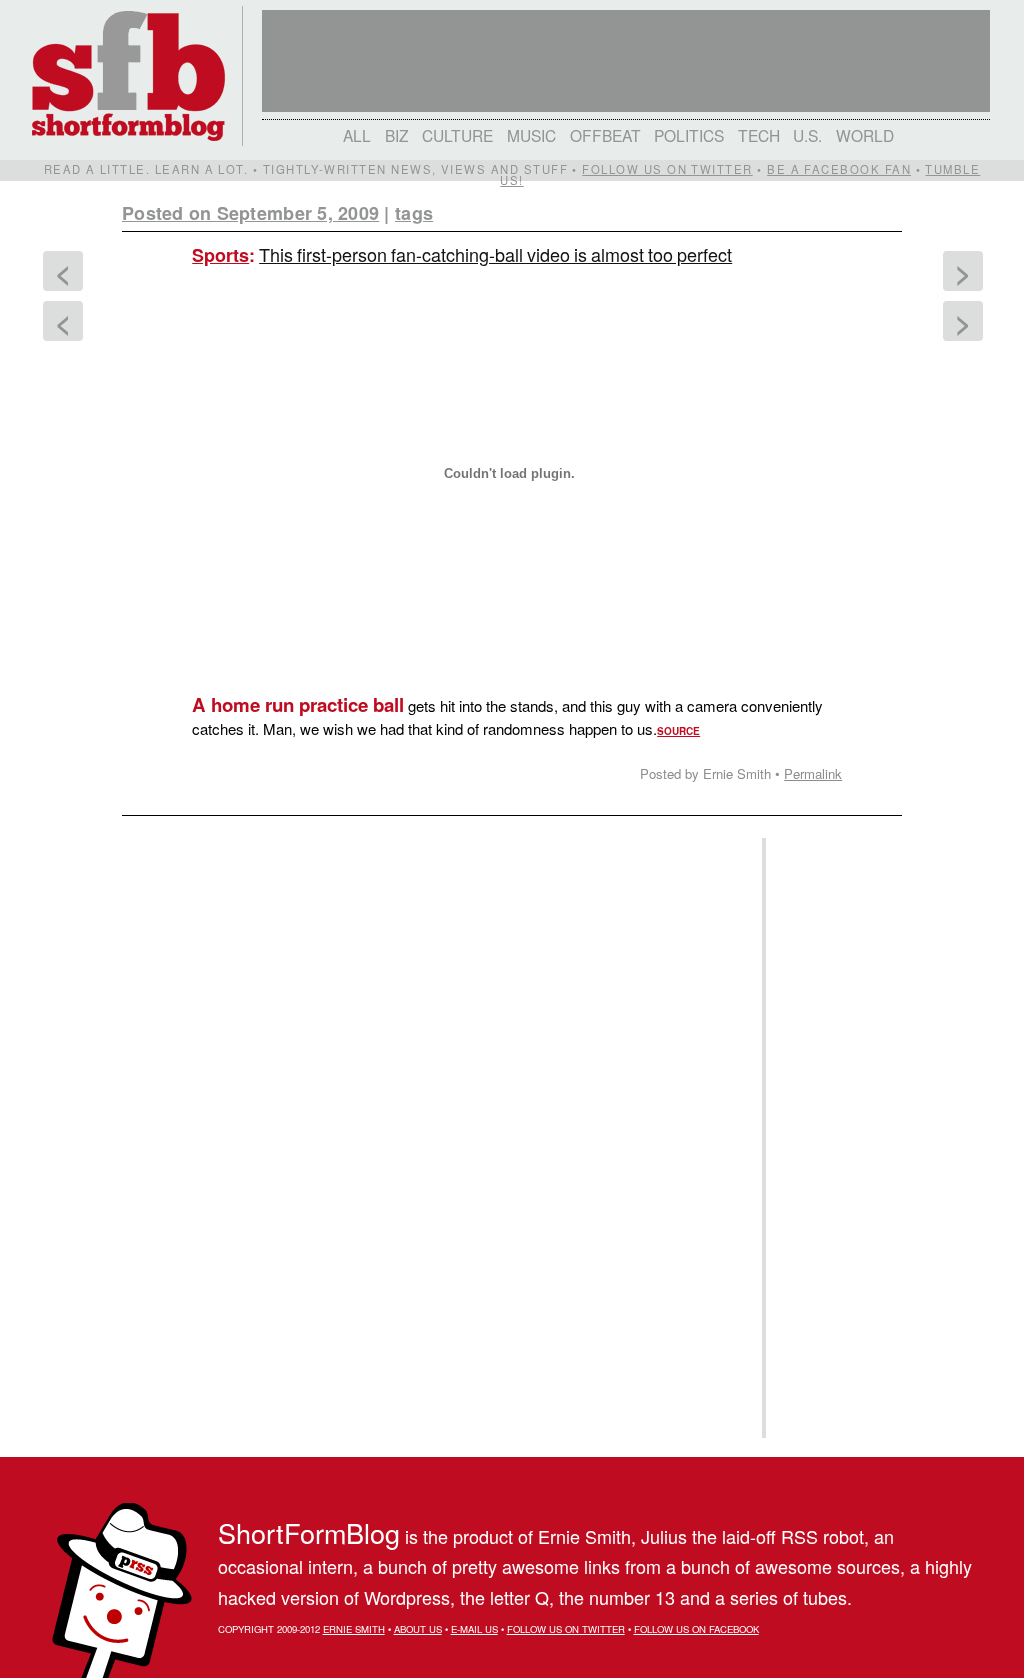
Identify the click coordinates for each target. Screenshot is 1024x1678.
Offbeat (605, 135)
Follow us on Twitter (667, 169)
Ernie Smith (354, 1629)
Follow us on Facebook (696, 1629)
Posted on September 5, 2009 (250, 213)
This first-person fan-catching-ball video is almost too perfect (495, 254)
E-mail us (474, 1629)
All (357, 135)
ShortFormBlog (309, 1532)
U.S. (807, 135)
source (678, 731)
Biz (397, 135)
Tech (759, 135)
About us (418, 1629)
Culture (457, 135)
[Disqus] (432, 1076)
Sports (220, 255)
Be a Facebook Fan (839, 169)
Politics (689, 135)
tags (414, 213)
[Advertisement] (831, 1138)
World (865, 135)
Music (531, 135)
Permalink (813, 773)
